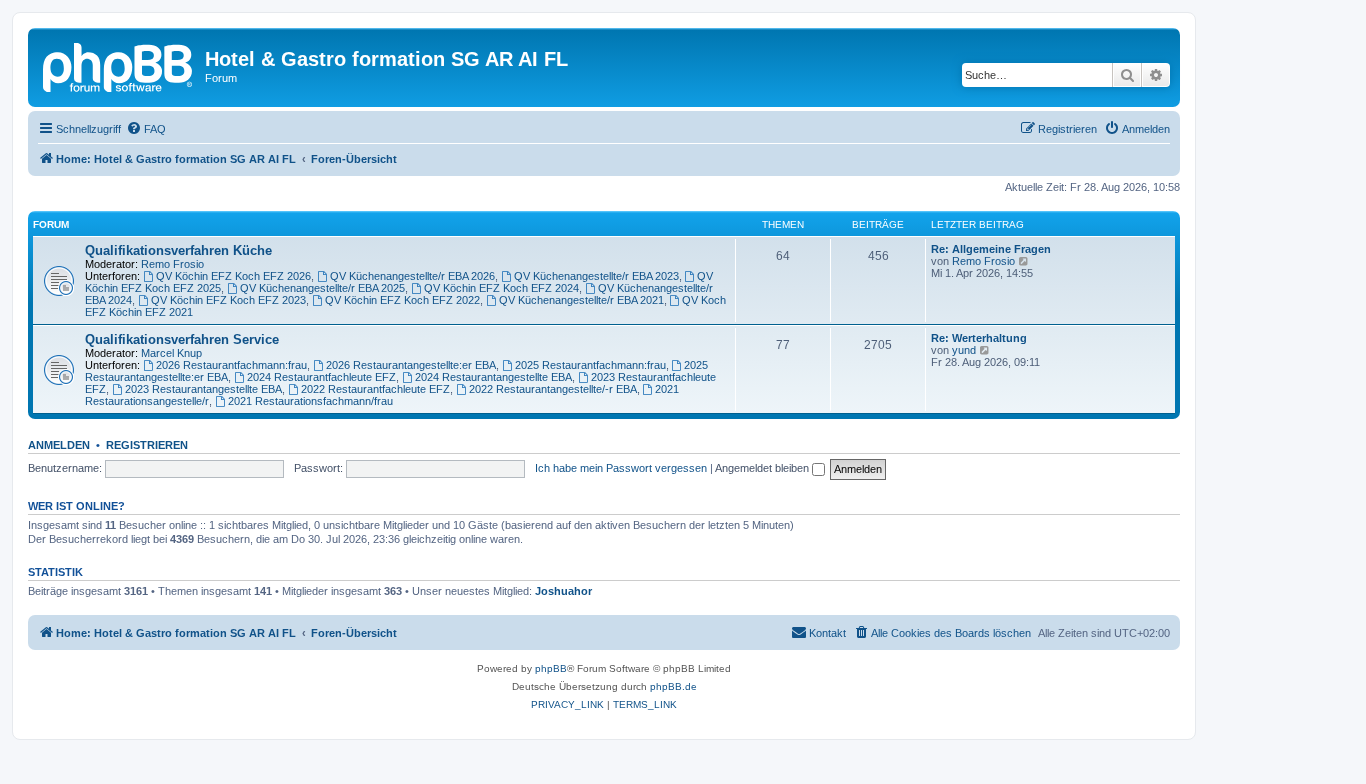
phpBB (551, 668)
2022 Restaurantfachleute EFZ (375, 389)
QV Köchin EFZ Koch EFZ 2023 (228, 300)
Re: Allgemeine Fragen (991, 249)
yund (964, 350)
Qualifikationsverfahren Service (182, 339)
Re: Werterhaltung (979, 338)
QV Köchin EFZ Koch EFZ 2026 (233, 276)
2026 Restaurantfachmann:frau (231, 365)
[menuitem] (146, 129)
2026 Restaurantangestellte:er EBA (411, 365)
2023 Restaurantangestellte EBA (203, 389)
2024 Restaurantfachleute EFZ (321, 377)
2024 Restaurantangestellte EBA (493, 377)
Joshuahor (563, 591)
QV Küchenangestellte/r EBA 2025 (322, 288)
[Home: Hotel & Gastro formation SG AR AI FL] (119, 65)
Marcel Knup (171, 353)
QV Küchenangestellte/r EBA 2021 (581, 300)
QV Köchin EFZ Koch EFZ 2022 (402, 300)
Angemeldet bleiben (763, 468)
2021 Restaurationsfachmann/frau (310, 401)
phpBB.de (673, 686)
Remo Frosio (172, 264)
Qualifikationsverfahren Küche (178, 250)
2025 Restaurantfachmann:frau (590, 365)
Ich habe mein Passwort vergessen (621, 468)
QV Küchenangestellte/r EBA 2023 (596, 276)
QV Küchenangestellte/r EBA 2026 (412, 276)
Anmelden (59, 445)
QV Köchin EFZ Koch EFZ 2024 (501, 288)
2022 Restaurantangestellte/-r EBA (553, 389)
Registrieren (147, 445)
